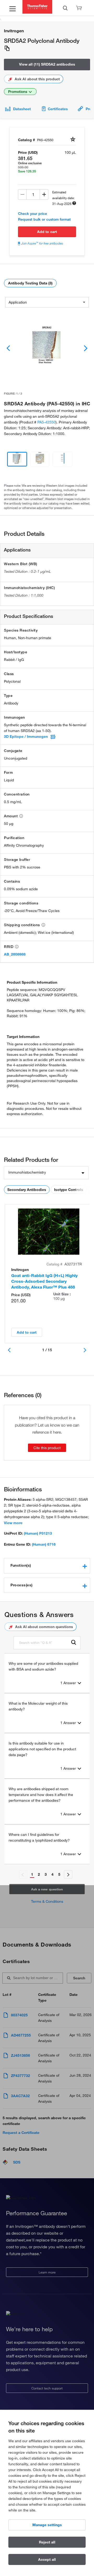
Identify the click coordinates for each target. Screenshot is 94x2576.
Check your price (33, 214)
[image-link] (47, 348)
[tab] (47, 1566)
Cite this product (47, 1448)
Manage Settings (47, 2525)
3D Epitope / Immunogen (26, 736)
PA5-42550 (46, 422)
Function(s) (21, 1565)
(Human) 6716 (44, 1544)
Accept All (47, 2559)
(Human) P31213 (38, 1533)
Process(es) (22, 1585)
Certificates (58, 109)
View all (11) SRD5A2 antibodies (47, 64)
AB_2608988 (15, 954)
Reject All (47, 2542)
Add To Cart (47, 232)
